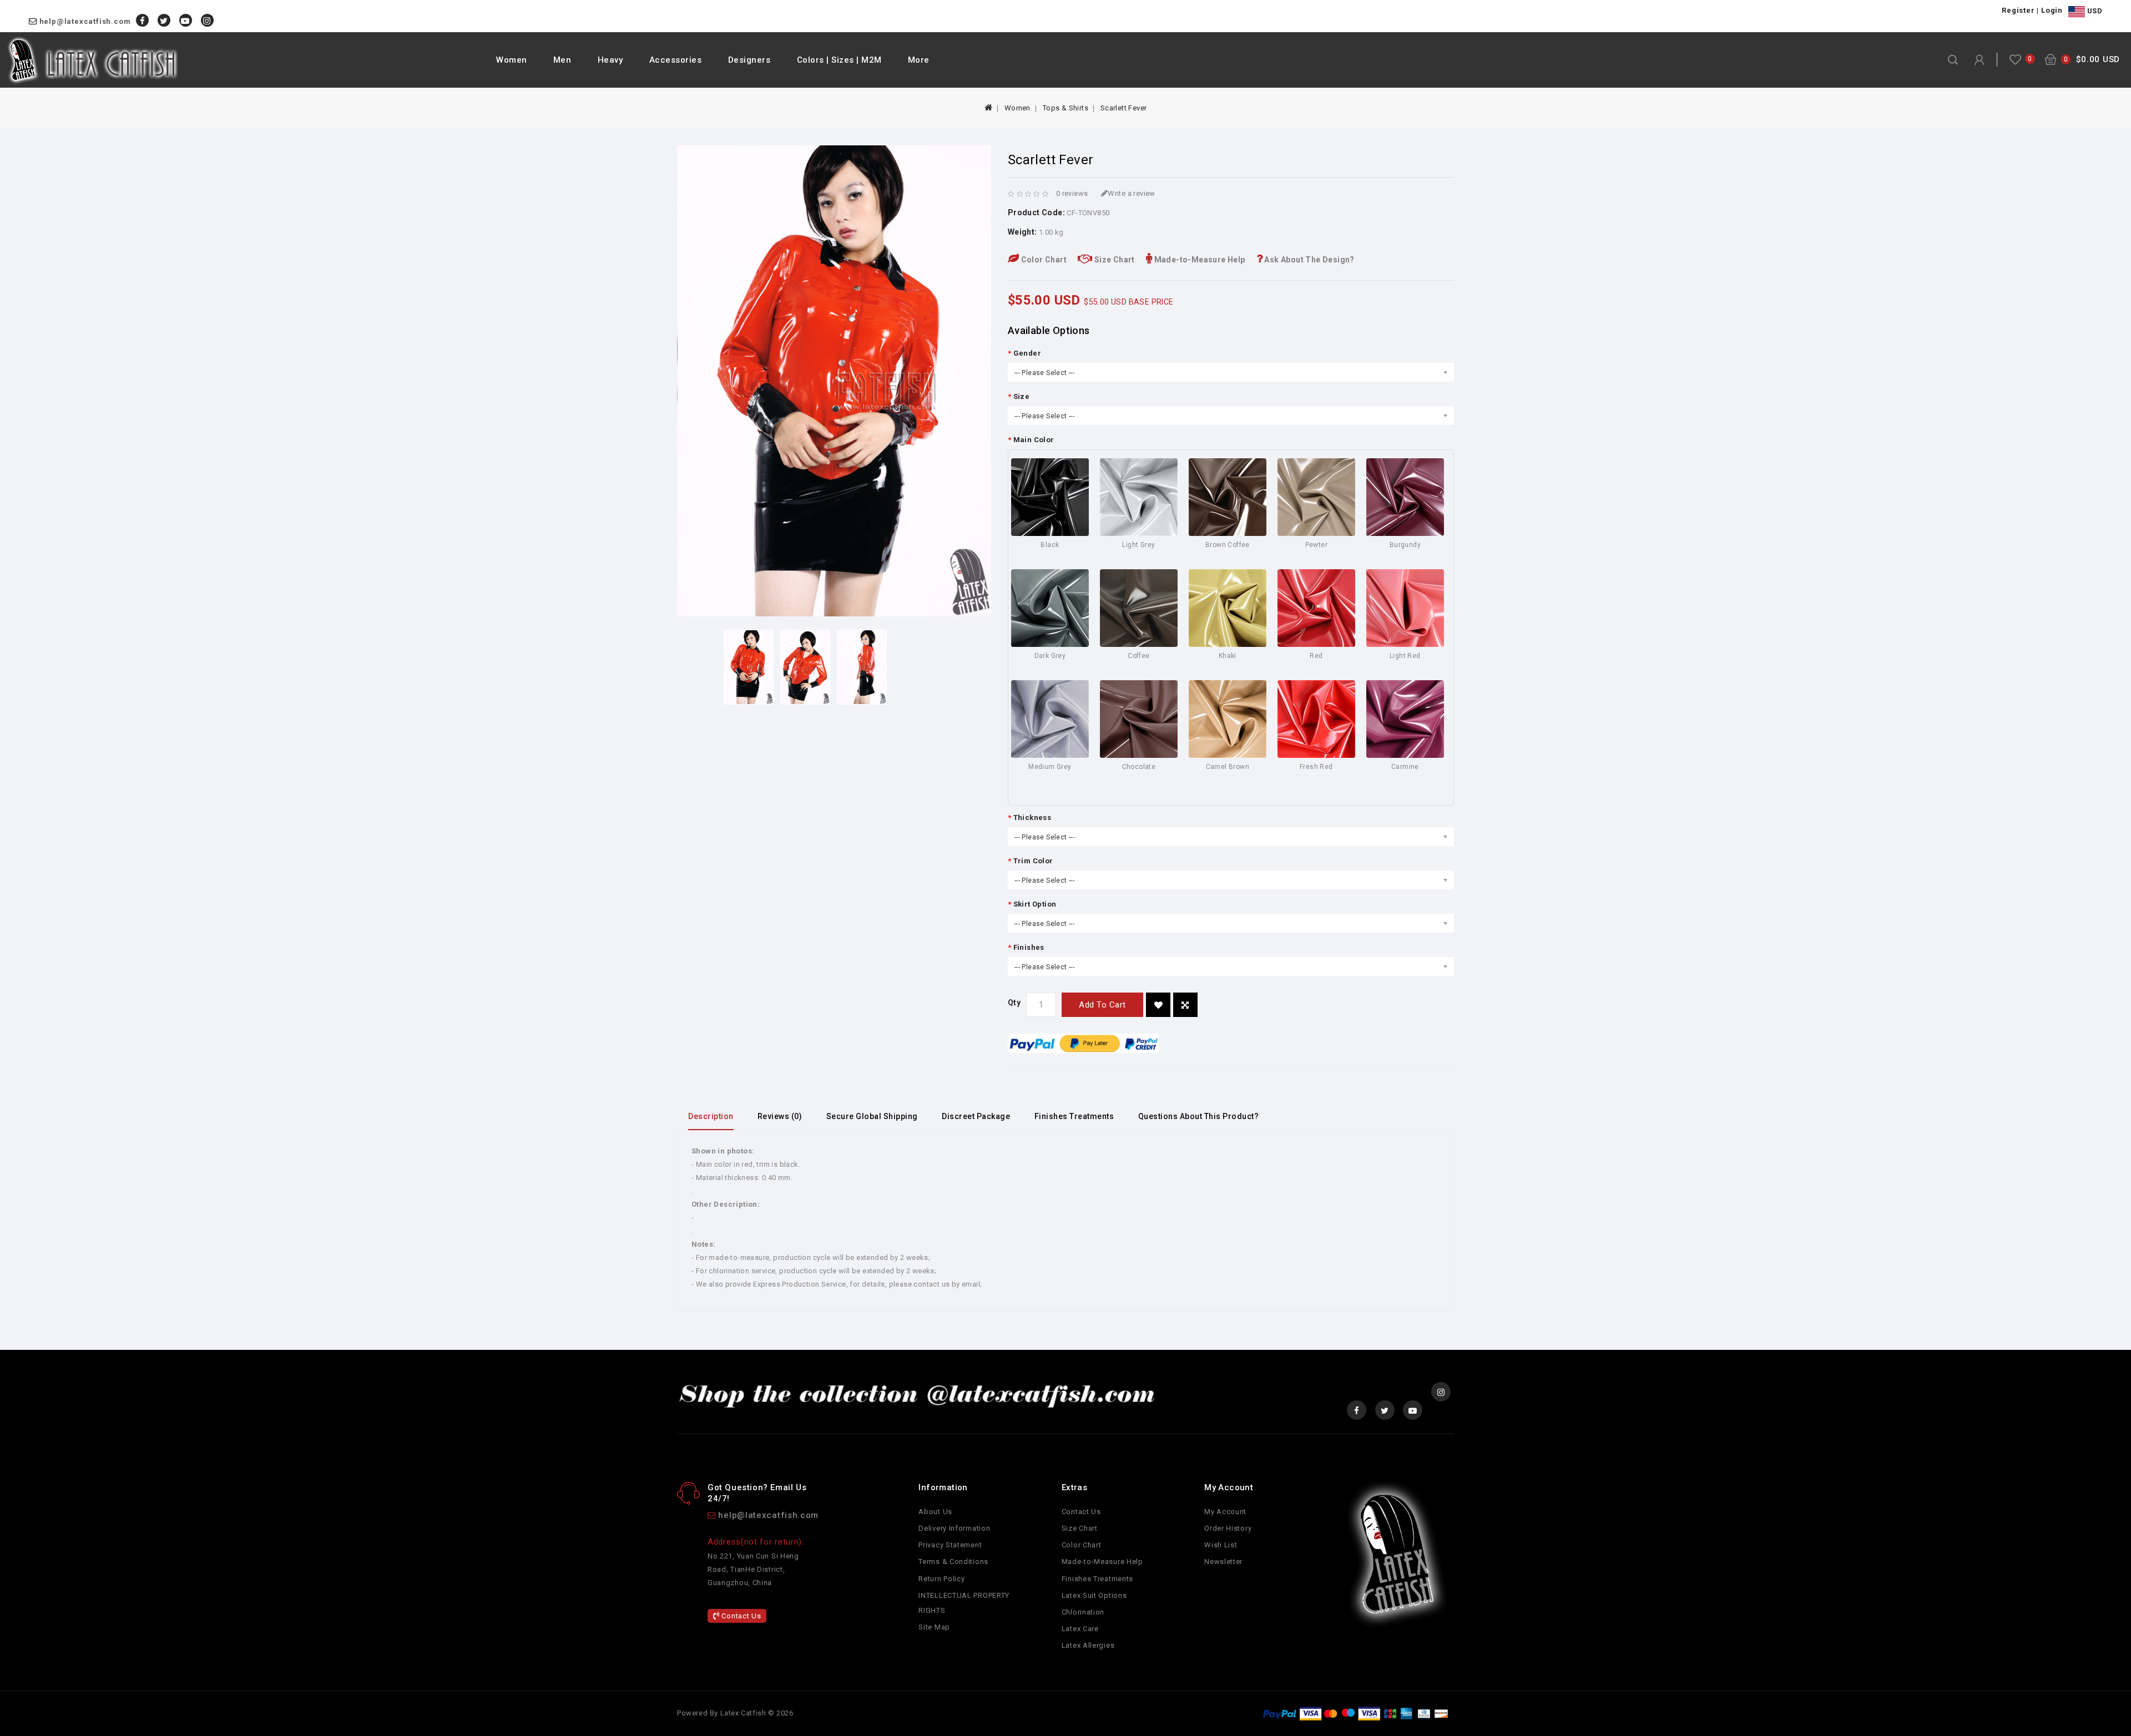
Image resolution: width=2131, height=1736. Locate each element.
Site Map (934, 1627)
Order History (1228, 1528)
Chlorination (1083, 1612)
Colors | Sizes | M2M (839, 60)
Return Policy (941, 1579)
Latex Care (1080, 1629)
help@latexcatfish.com (85, 21)
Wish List (1221, 1545)
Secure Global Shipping (872, 1116)
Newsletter (1223, 1562)
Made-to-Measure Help (1198, 260)
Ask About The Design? (1309, 260)
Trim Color (1033, 861)
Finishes (1029, 947)
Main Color (1034, 440)
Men (562, 60)
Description (711, 1116)
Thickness (1032, 818)
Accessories (676, 60)
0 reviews (1072, 193)
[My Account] (1979, 60)
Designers (749, 60)
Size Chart (1113, 260)
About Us (935, 1512)
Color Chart (1043, 260)
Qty (1014, 1003)
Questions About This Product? (1199, 1116)
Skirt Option (1035, 904)
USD (2094, 11)
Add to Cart (1102, 1005)
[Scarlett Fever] (749, 667)
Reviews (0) (780, 1116)
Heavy (610, 60)
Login (2052, 10)
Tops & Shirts (1065, 108)
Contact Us (741, 1616)
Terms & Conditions (953, 1562)
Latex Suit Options (1094, 1595)
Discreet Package (976, 1116)
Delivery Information (954, 1528)
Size (1021, 396)
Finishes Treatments (1074, 1116)
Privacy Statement (950, 1545)
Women (512, 60)
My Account (1225, 1512)
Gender (1027, 353)
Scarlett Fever (1124, 108)
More (919, 60)
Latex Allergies (1088, 1645)
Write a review (1132, 193)
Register (2018, 10)
